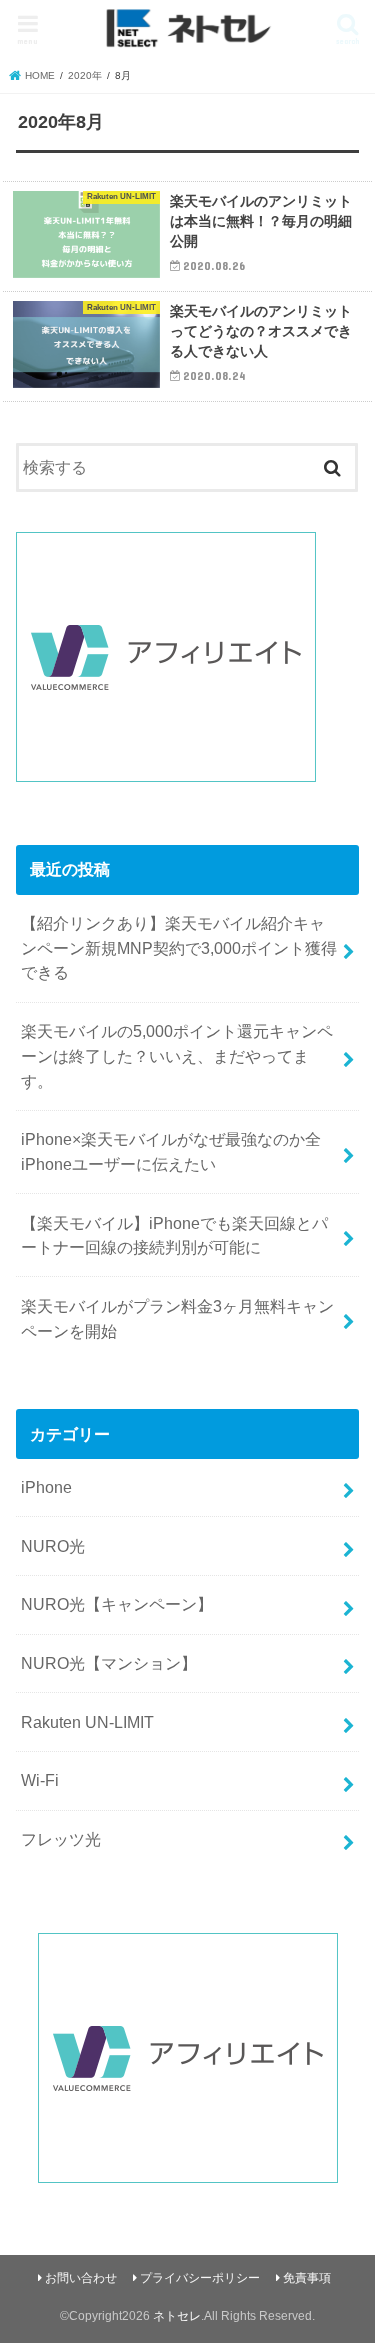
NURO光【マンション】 (109, 1663)
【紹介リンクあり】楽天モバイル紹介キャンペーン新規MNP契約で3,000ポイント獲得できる (179, 947)
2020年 (85, 75)
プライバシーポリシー (200, 2278)
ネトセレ (177, 2316)
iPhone (46, 1487)
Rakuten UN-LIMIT (87, 1722)
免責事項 (307, 2278)
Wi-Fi (40, 1780)
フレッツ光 (61, 1839)
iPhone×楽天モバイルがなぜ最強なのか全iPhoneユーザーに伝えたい (171, 1151)
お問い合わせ (81, 2278)
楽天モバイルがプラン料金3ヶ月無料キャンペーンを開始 (177, 1318)
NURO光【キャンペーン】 (117, 1604)
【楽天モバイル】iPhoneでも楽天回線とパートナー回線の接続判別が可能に (174, 1235)
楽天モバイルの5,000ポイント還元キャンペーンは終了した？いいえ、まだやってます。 (177, 1055)
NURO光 (53, 1546)
